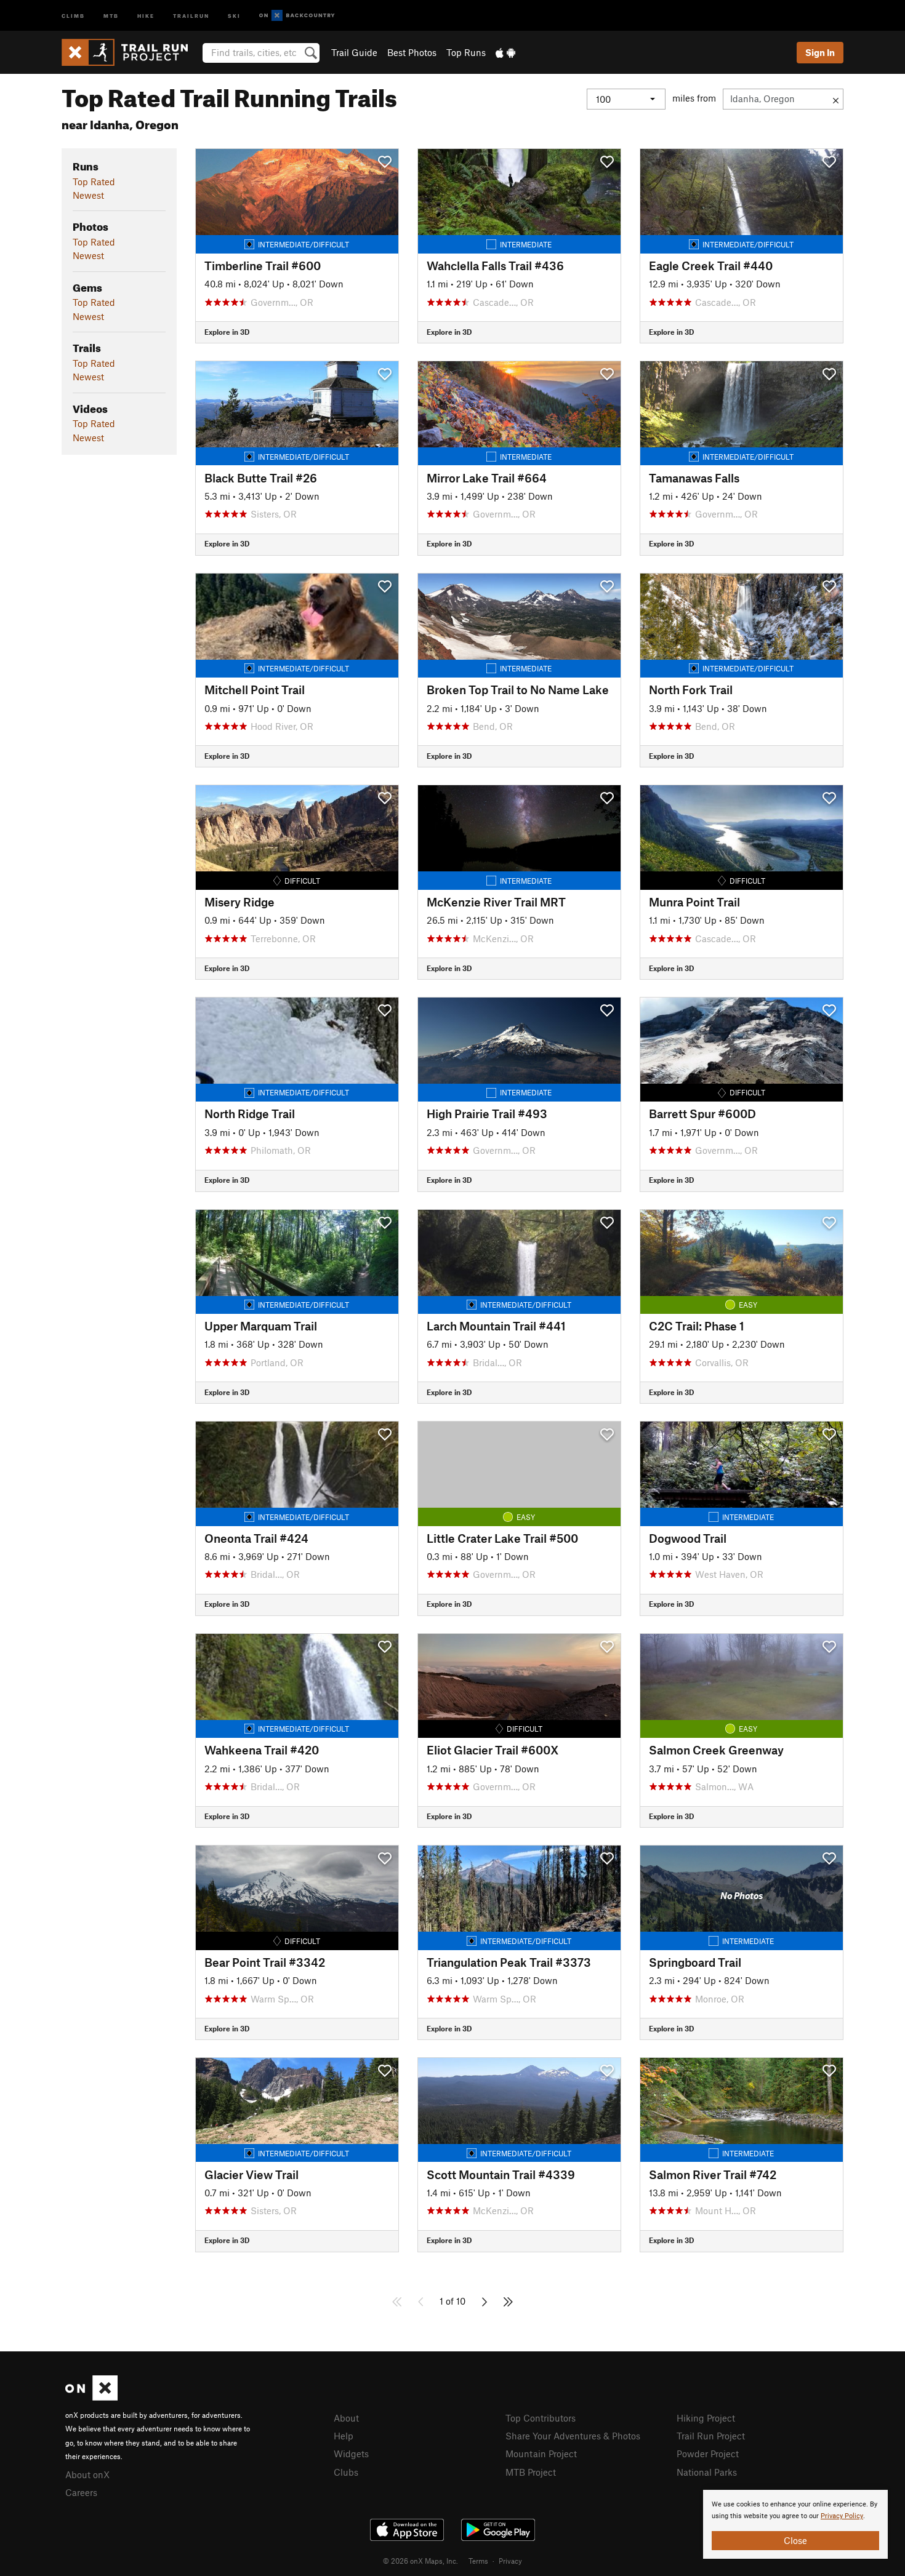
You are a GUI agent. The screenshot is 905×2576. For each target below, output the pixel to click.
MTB (111, 15)
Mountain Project (541, 2454)
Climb (73, 15)
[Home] (131, 52)
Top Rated (94, 182)
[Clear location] (836, 99)
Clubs (346, 2472)
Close (795, 2540)
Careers (81, 2492)
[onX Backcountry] (297, 16)
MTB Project (531, 2472)
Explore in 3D (227, 332)
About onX (87, 2474)
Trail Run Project (711, 2436)
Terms (478, 2561)
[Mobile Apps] (505, 52)
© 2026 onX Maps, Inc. (420, 2561)
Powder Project (708, 2454)
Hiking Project (706, 2418)
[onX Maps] (91, 2397)
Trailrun (191, 15)
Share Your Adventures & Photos (573, 2436)
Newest (88, 195)
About (346, 2418)
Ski (234, 15)
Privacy (510, 2561)
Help (344, 2436)
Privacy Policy (842, 2516)
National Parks (707, 2472)
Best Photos (412, 52)
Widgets (351, 2454)
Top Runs (466, 52)
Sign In (820, 52)
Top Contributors (541, 2418)
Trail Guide (354, 52)
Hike (146, 15)
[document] (795, 2524)
